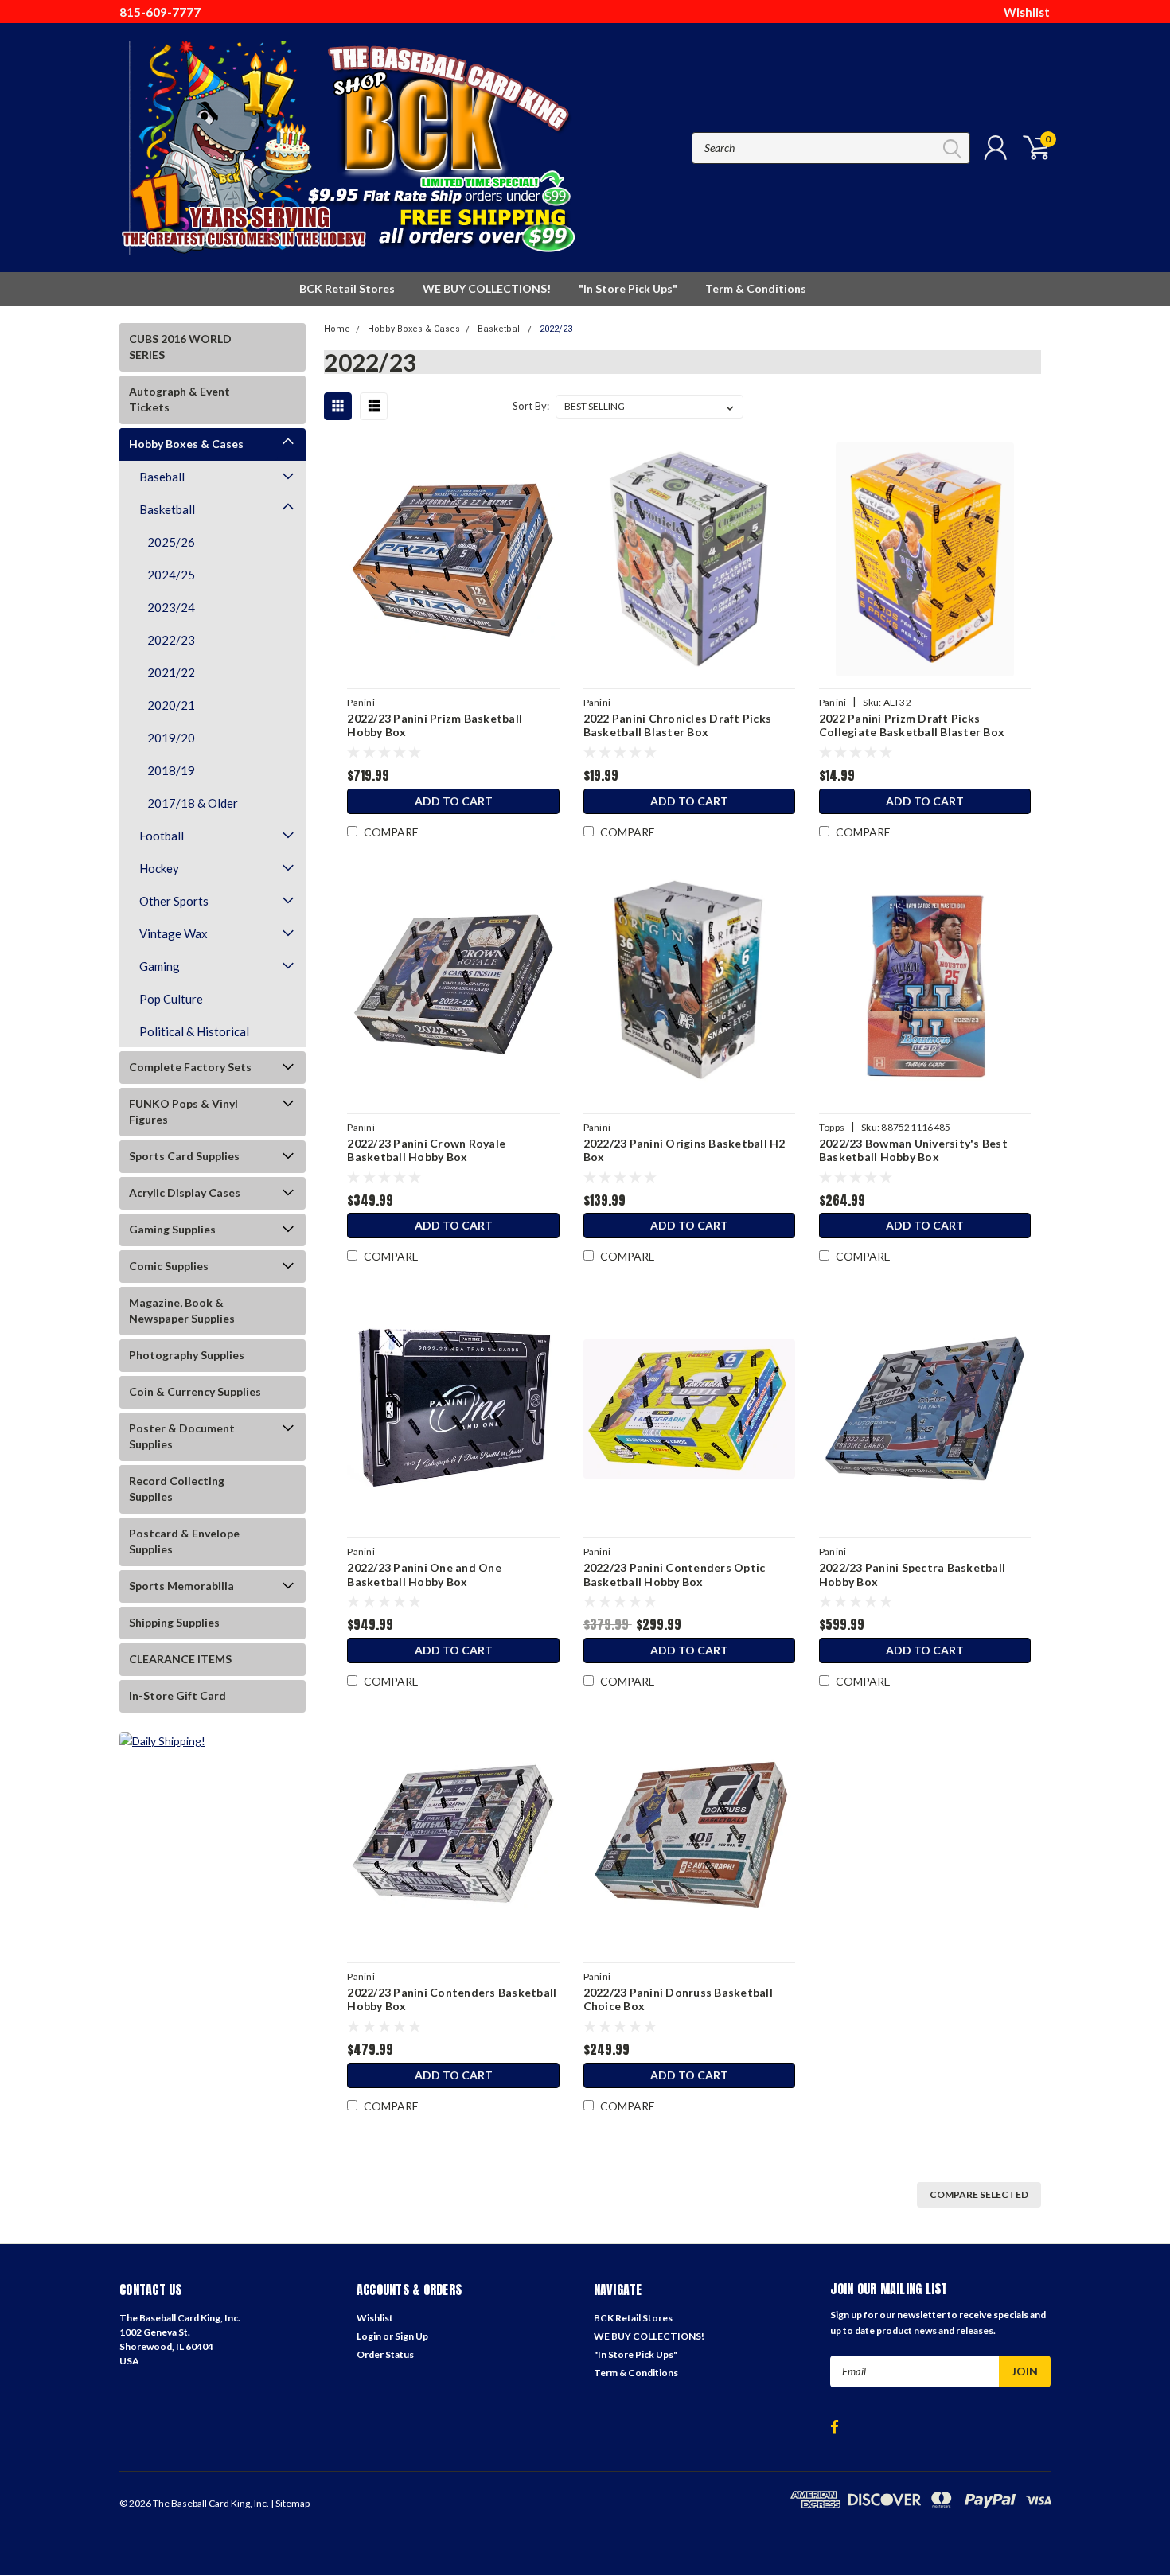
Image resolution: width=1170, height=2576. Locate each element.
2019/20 (171, 738)
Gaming (160, 966)
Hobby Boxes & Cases (186, 444)
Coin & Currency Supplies (195, 1391)
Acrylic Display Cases (185, 1193)
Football (162, 836)
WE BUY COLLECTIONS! (487, 288)
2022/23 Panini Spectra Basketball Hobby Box (912, 1574)
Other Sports (174, 901)
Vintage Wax (174, 933)
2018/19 (171, 770)
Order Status (385, 2354)
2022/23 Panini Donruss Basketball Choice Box (678, 1999)
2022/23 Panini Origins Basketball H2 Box (684, 1150)
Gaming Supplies (172, 1229)
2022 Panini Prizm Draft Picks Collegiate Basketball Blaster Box (912, 725)
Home (337, 329)
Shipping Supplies (174, 1622)
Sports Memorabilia (181, 1586)
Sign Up (411, 2336)
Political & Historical (194, 1031)
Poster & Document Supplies (182, 1436)
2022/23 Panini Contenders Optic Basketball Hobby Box (675, 1574)
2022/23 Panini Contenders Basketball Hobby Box (452, 1999)
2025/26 (171, 542)
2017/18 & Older (193, 803)
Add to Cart (454, 801)
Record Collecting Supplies (177, 1489)
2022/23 (171, 640)
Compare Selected (979, 2194)
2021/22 (171, 672)
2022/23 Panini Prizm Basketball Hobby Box (435, 725)
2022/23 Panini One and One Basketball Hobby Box (424, 1574)
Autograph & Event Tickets (179, 399)
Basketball (167, 509)
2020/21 (171, 705)
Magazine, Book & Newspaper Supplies (182, 1310)
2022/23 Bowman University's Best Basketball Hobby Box (913, 1150)
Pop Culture (171, 999)
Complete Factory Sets (190, 1067)
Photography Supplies (187, 1355)
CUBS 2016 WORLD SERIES (180, 347)
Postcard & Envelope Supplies (184, 1541)
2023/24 (171, 607)
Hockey (159, 868)
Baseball (162, 477)
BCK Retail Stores (347, 288)
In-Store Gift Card (177, 1695)
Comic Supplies (169, 1266)
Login (369, 2336)
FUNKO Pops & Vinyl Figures (183, 1111)
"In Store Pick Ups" (628, 288)
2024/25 (171, 575)
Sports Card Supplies (184, 1156)
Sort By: (531, 406)
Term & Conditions (756, 288)
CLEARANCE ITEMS (180, 1659)
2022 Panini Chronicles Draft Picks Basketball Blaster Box (678, 725)
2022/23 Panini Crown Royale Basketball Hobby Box (426, 1150)
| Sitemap (290, 2503)
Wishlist (1027, 12)
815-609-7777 (160, 12)
